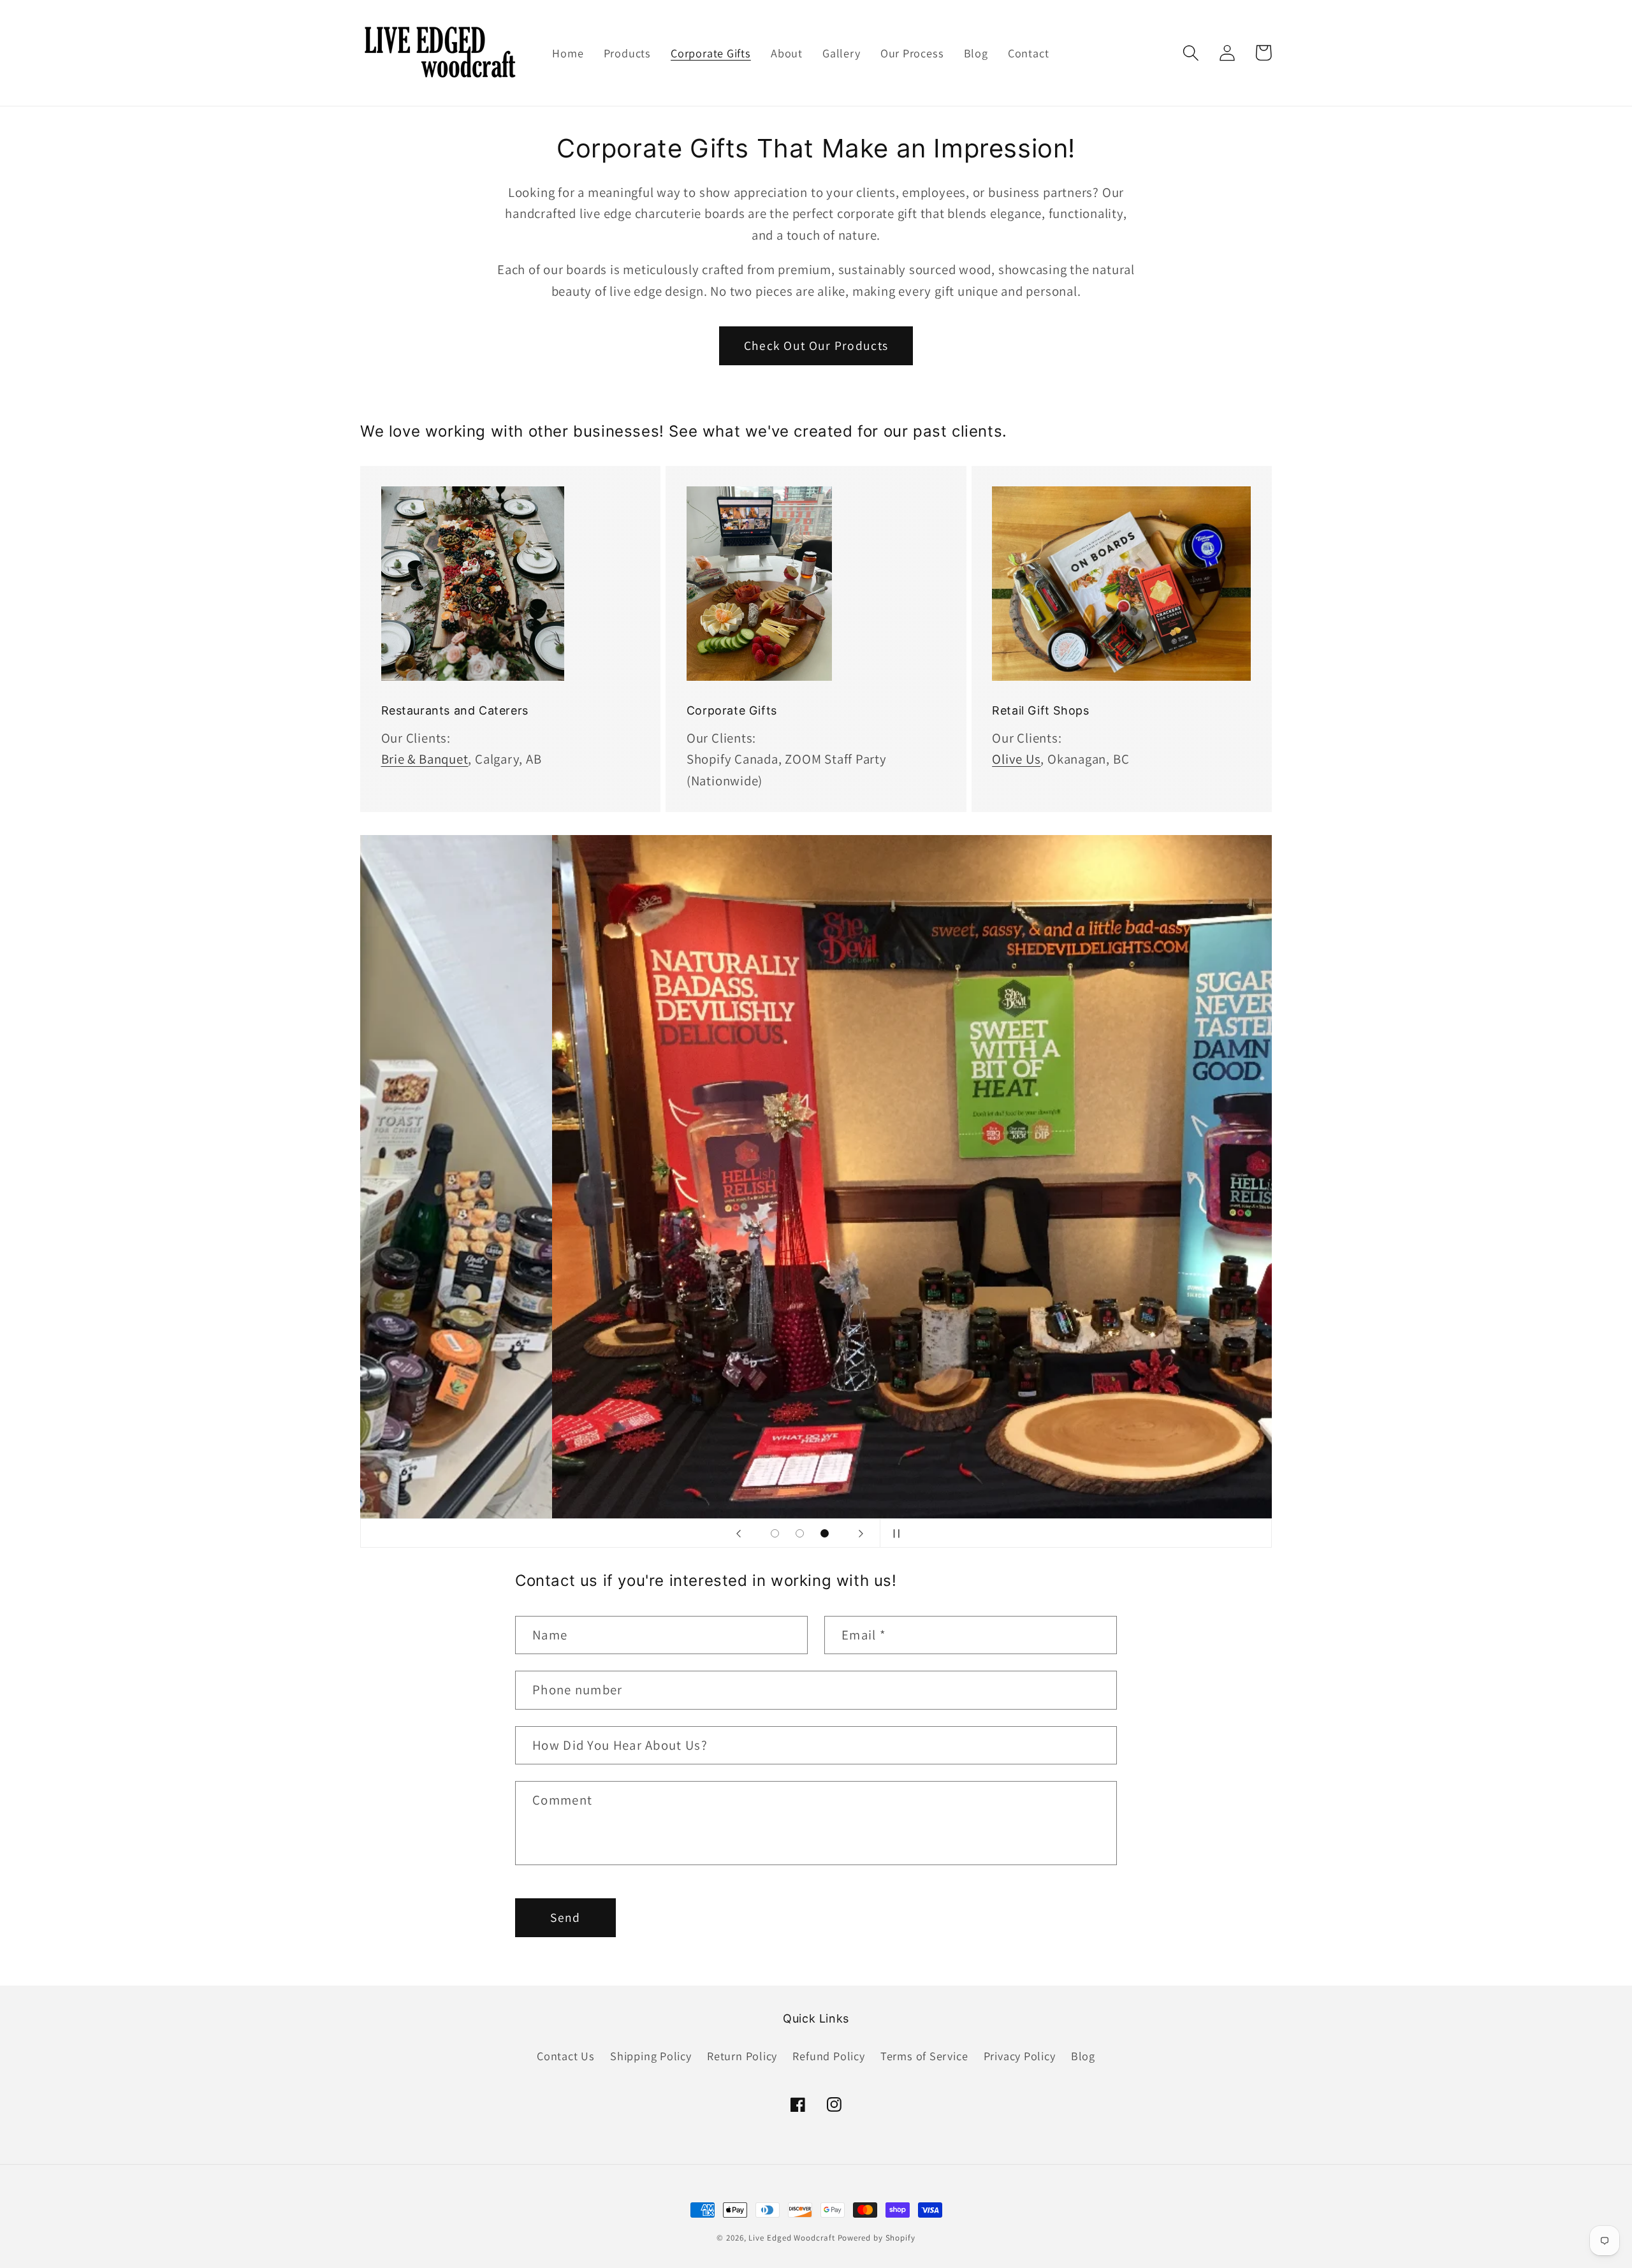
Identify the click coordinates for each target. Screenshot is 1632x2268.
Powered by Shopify (877, 2238)
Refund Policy (828, 2056)
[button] (1191, 53)
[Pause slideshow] (894, 1533)
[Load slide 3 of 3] (825, 1533)
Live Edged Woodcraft (791, 2238)
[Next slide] (861, 1533)
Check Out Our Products (816, 345)
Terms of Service (924, 2056)
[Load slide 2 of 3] (800, 1533)
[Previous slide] (738, 1533)
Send (565, 1917)
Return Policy (742, 2056)
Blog (1083, 2056)
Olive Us (1016, 759)
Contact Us (566, 2056)
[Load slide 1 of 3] (775, 1533)
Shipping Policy (651, 2056)
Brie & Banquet (425, 759)
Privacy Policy (1020, 2056)
